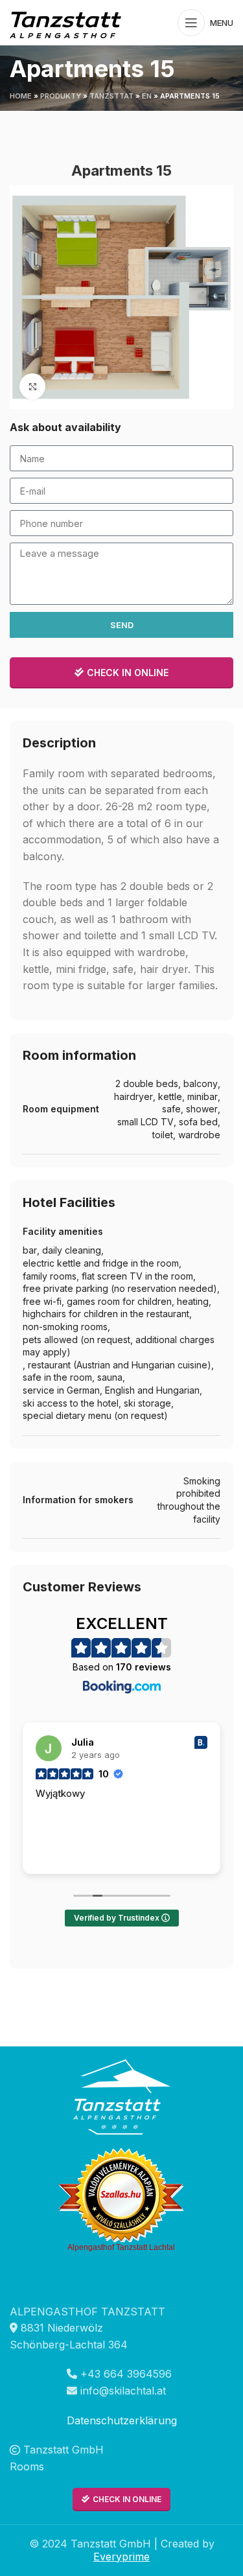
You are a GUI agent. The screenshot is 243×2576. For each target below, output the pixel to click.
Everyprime (121, 2557)
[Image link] (122, 2096)
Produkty (61, 96)
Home (21, 96)
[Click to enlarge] (32, 386)
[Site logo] (68, 21)
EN (147, 96)
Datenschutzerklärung (122, 2420)
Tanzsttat (111, 96)
